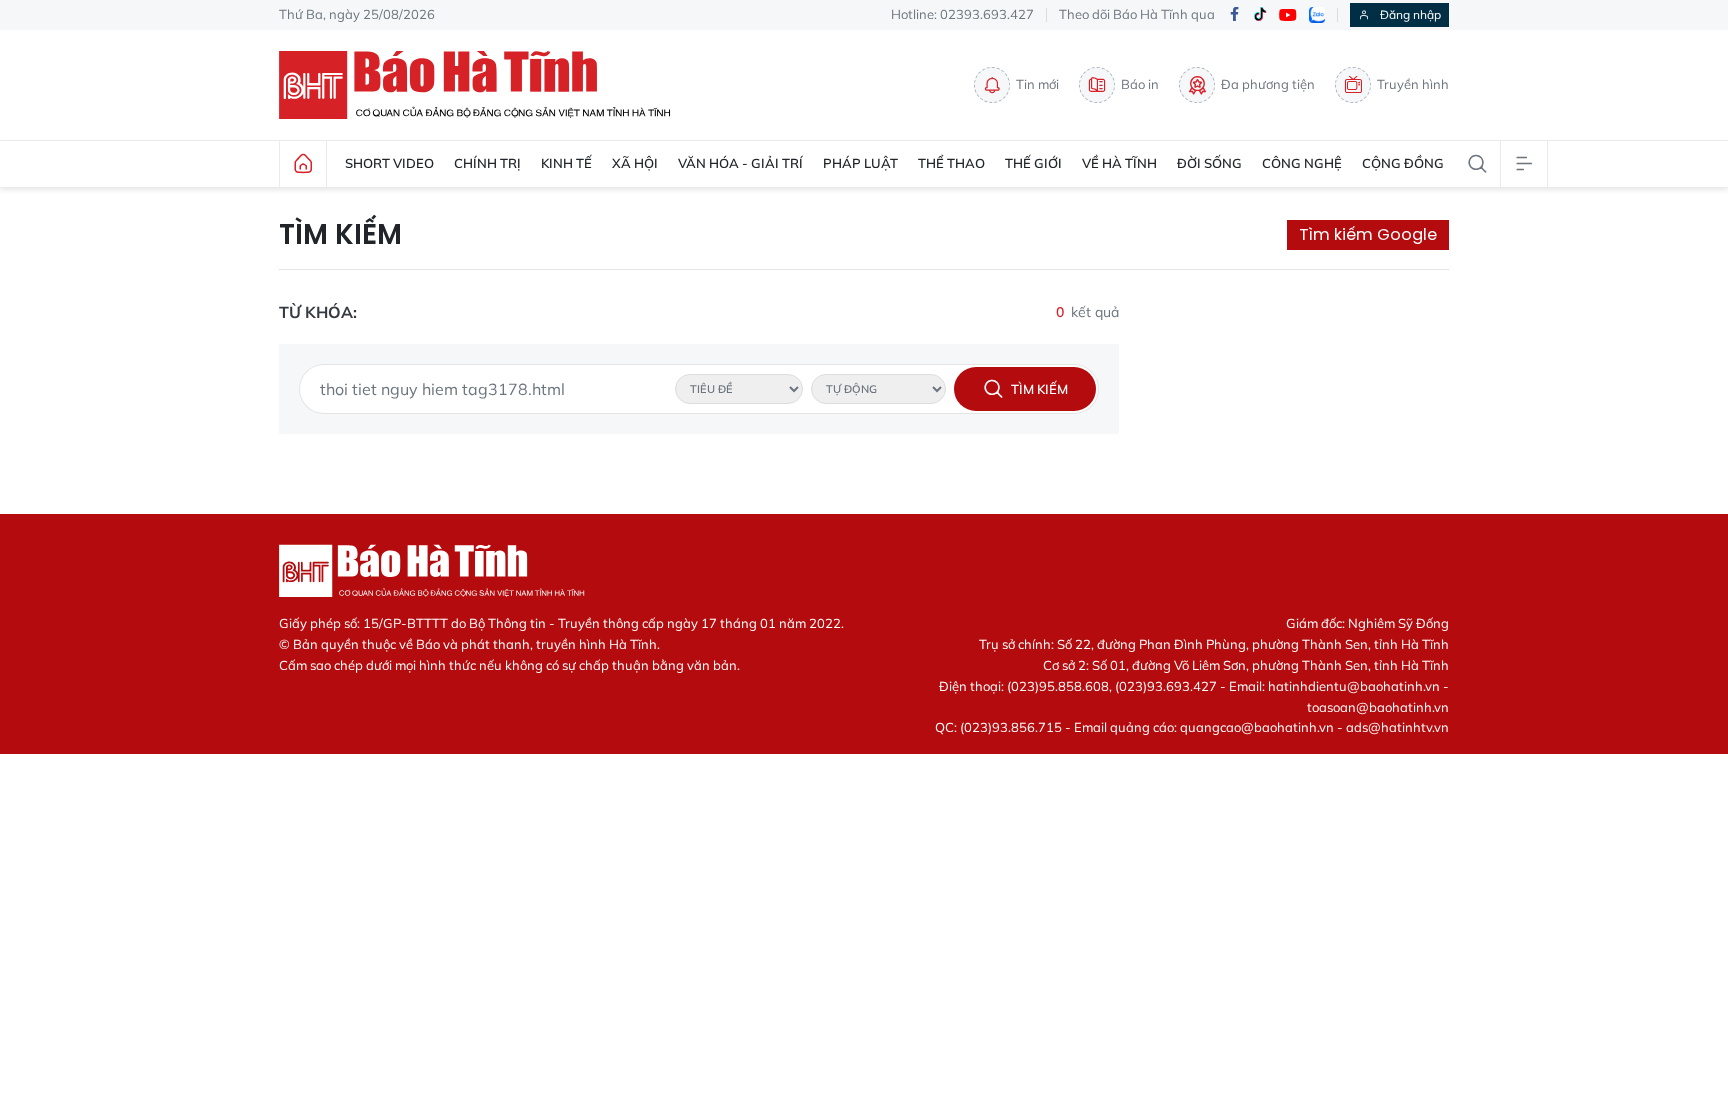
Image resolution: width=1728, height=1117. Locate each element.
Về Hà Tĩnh (1119, 163)
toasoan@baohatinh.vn (1378, 707)
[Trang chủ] (303, 164)
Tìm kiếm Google (1368, 234)
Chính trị (487, 163)
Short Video (389, 163)
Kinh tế (566, 163)
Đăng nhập (1410, 14)
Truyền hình (1413, 84)
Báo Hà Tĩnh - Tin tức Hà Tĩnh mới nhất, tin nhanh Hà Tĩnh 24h (484, 85)
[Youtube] (1288, 15)
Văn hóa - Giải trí (740, 163)
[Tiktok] (1260, 15)
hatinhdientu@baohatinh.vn (1354, 686)
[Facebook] (1234, 15)
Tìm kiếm (340, 235)
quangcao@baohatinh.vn (1257, 727)
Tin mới (1037, 84)
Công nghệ (1302, 163)
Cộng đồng (1403, 163)
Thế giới (1033, 163)
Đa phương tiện (1268, 84)
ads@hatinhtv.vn (1397, 727)
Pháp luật (860, 163)
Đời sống (1209, 163)
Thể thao (951, 163)
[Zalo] (1317, 15)
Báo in (1140, 84)
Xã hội (635, 163)
